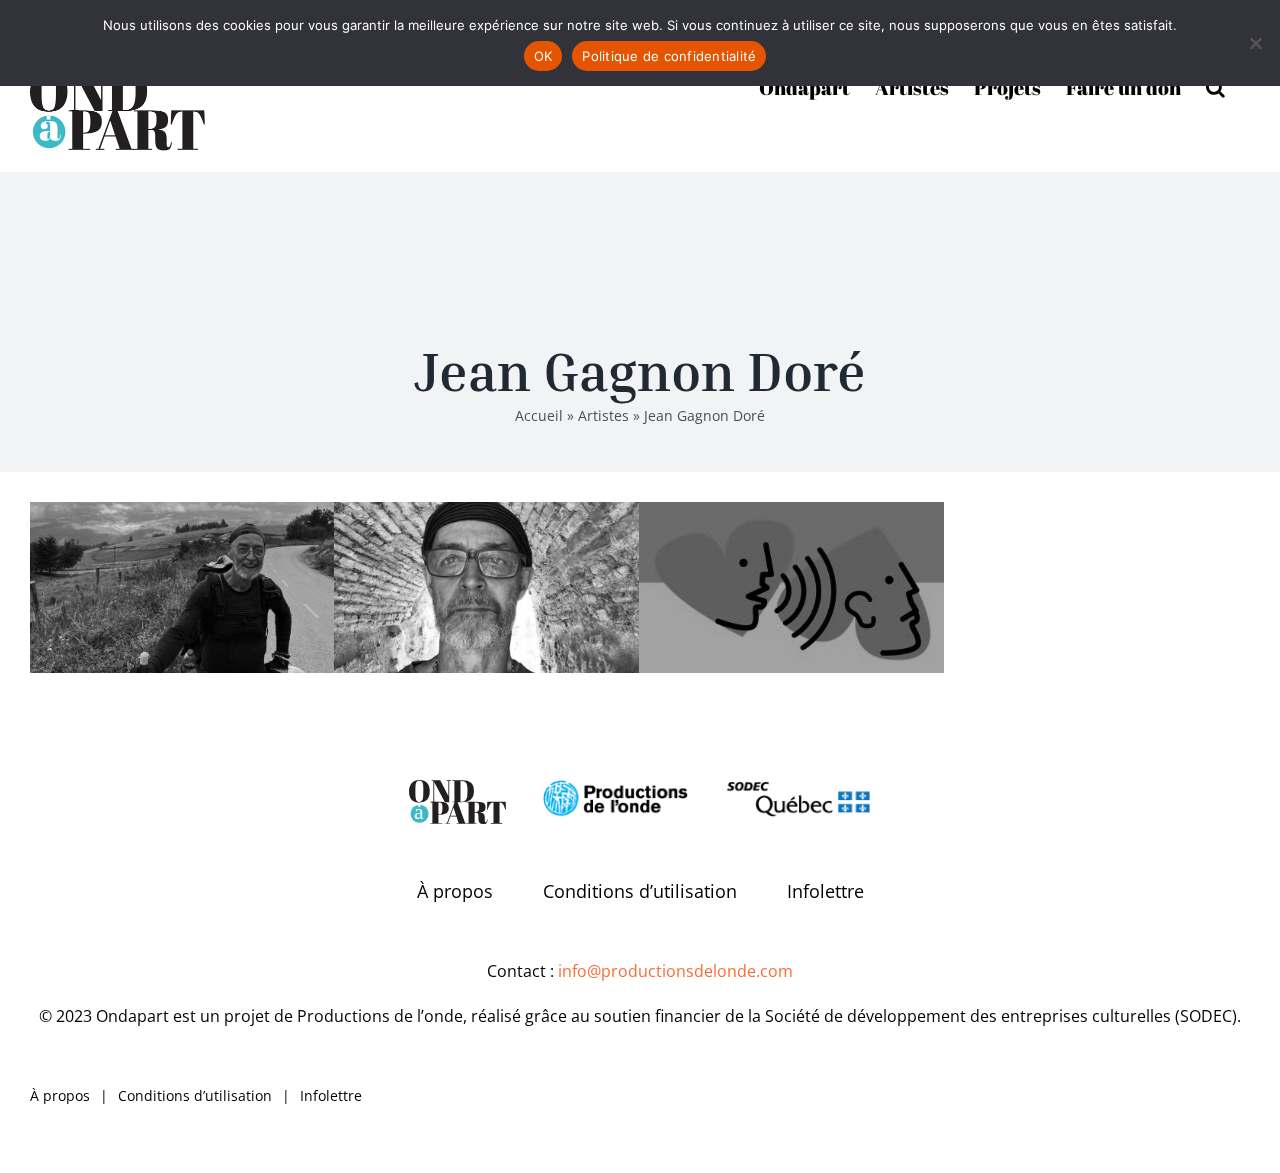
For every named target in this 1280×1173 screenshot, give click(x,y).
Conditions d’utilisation (640, 891)
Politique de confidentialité (669, 56)
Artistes (603, 415)
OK (543, 56)
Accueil (539, 415)
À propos (455, 891)
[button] (1215, 86)
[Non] (1255, 43)
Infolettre (825, 891)
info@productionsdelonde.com (675, 971)
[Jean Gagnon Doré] (182, 587)
